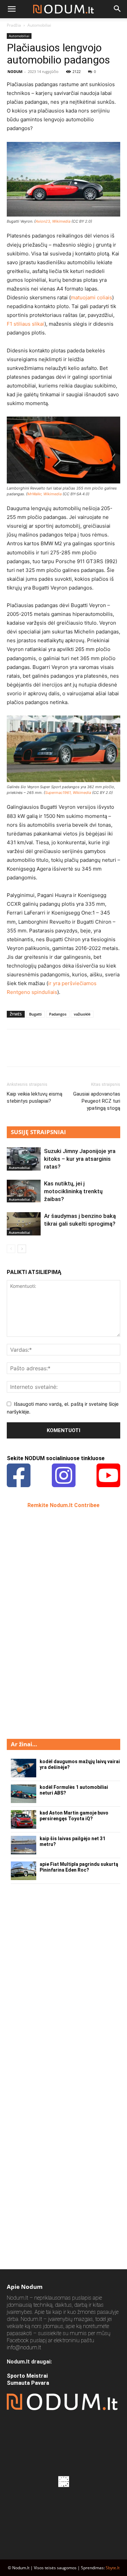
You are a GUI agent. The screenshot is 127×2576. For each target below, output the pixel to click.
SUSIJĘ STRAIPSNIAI (38, 1132)
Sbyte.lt (113, 2568)
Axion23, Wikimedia (53, 221)
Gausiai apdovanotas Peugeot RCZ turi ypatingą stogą (97, 1101)
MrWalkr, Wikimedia (45, 494)
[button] (12, 9)
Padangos (58, 1014)
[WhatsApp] (60, 1053)
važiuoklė (82, 1014)
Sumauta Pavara (28, 2383)
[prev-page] (11, 1249)
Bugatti (35, 1014)
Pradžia (14, 25)
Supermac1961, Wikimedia (68, 793)
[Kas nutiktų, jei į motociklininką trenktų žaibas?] (24, 1191)
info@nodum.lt (24, 2347)
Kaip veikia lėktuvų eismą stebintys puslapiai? (35, 1097)
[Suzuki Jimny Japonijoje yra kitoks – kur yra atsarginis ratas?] (24, 1159)
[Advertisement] (58, 1623)
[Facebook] (14, 1053)
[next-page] (22, 1249)
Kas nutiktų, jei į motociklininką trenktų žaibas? (73, 1191)
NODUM (15, 71)
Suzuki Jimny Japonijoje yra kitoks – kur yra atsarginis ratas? (80, 1159)
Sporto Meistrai (27, 2376)
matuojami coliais (91, 297)
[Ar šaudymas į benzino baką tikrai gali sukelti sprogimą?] (24, 1224)
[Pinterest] (45, 1053)
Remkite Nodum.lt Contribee (63, 1505)
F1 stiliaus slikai (26, 324)
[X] (29, 1053)
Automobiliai (39, 25)
